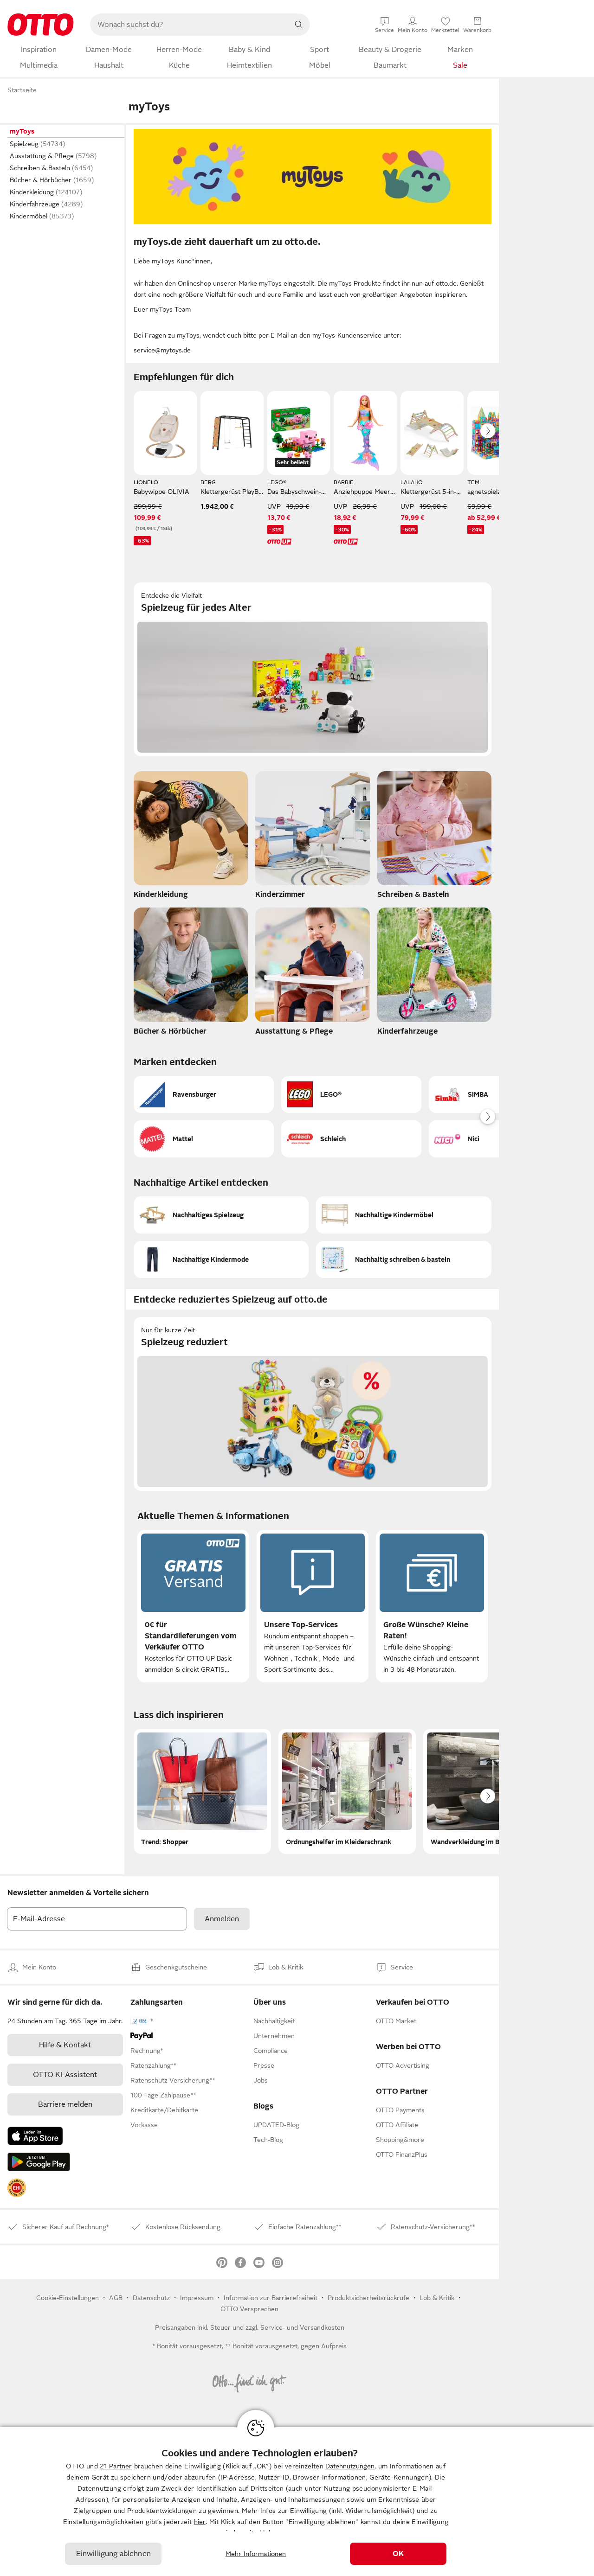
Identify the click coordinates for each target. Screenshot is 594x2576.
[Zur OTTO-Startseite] (41, 25)
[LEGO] (351, 1094)
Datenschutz (151, 2298)
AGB (116, 2298)
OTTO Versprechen (249, 2309)
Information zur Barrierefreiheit (271, 2298)
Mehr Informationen (256, 2554)
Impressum (197, 2298)
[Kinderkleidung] (191, 837)
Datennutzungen (350, 2466)
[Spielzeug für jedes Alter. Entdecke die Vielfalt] (313, 669)
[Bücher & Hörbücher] (191, 974)
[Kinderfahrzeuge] (434, 974)
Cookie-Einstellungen (68, 2298)
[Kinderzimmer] (312, 837)
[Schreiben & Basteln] (434, 837)
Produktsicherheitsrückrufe (368, 2298)
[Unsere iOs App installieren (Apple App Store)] (35, 2136)
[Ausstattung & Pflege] (312, 974)
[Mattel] (204, 1139)
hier (200, 2522)
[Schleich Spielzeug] (351, 1139)
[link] (17, 2188)
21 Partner (116, 2466)
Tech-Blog (268, 2140)
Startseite (22, 90)
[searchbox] (189, 25)
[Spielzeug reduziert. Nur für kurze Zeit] (313, 1404)
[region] (297, 2502)
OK (398, 2554)
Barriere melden (65, 2104)
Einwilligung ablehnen (113, 2554)
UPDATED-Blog (276, 2125)
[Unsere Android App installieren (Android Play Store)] (39, 2162)
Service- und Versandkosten (302, 2327)
